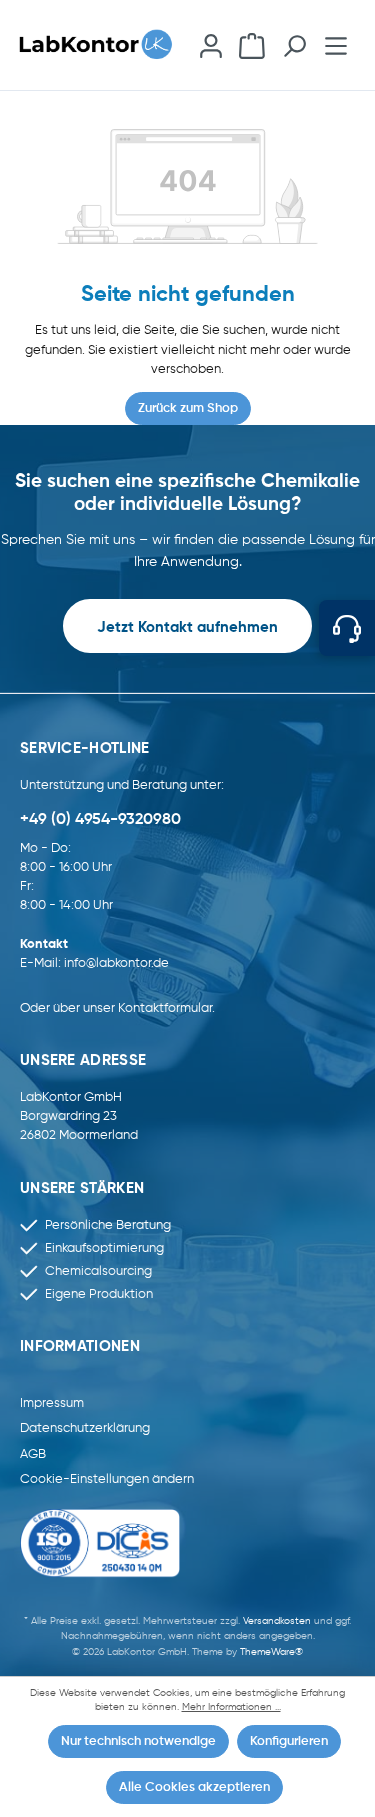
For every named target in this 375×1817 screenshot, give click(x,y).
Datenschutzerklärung (85, 1428)
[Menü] (336, 44)
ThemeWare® (271, 1652)
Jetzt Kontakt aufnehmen (187, 628)
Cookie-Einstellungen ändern (107, 1479)
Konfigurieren (289, 1741)
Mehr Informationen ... (231, 1707)
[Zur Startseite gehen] (103, 45)
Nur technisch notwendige (138, 1741)
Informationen (80, 1347)
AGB (33, 1454)
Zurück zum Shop (188, 408)
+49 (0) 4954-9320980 (100, 820)
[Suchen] (294, 44)
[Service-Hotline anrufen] (347, 628)
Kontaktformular (165, 1008)
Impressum (52, 1403)
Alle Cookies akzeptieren (194, 1787)
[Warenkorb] (252, 44)
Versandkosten (277, 1621)
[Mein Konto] (210, 44)
